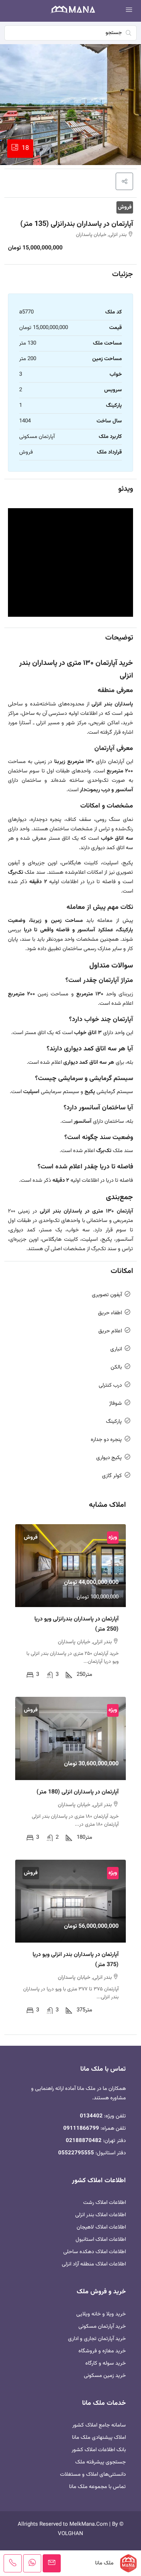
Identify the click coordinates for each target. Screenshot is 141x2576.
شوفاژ (116, 1403)
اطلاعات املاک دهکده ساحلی (95, 2252)
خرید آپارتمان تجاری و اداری (97, 2339)
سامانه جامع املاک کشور (99, 2425)
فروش (125, 207)
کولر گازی (112, 1476)
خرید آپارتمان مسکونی (102, 2326)
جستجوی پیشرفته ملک (101, 2462)
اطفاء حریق (110, 1313)
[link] (70, 1566)
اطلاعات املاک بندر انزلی (101, 2215)
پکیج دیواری (109, 1458)
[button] (124, 181)
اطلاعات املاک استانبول (101, 2240)
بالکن (116, 1367)
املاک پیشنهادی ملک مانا (99, 2438)
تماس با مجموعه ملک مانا (97, 2487)
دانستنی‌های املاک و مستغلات (93, 2474)
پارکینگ (114, 1422)
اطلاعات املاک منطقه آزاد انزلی (94, 2264)
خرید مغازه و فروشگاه (102, 2351)
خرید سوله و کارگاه (106, 2363)
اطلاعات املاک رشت (104, 2203)
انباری (116, 1349)
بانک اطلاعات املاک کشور (99, 2450)
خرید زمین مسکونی (105, 2376)
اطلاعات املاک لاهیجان (101, 2227)
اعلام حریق (110, 1331)
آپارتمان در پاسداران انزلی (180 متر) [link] (78, 1792)
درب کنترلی (110, 1385)
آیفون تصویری (107, 1295)
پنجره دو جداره (106, 1440)
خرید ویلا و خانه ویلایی (101, 2314)
